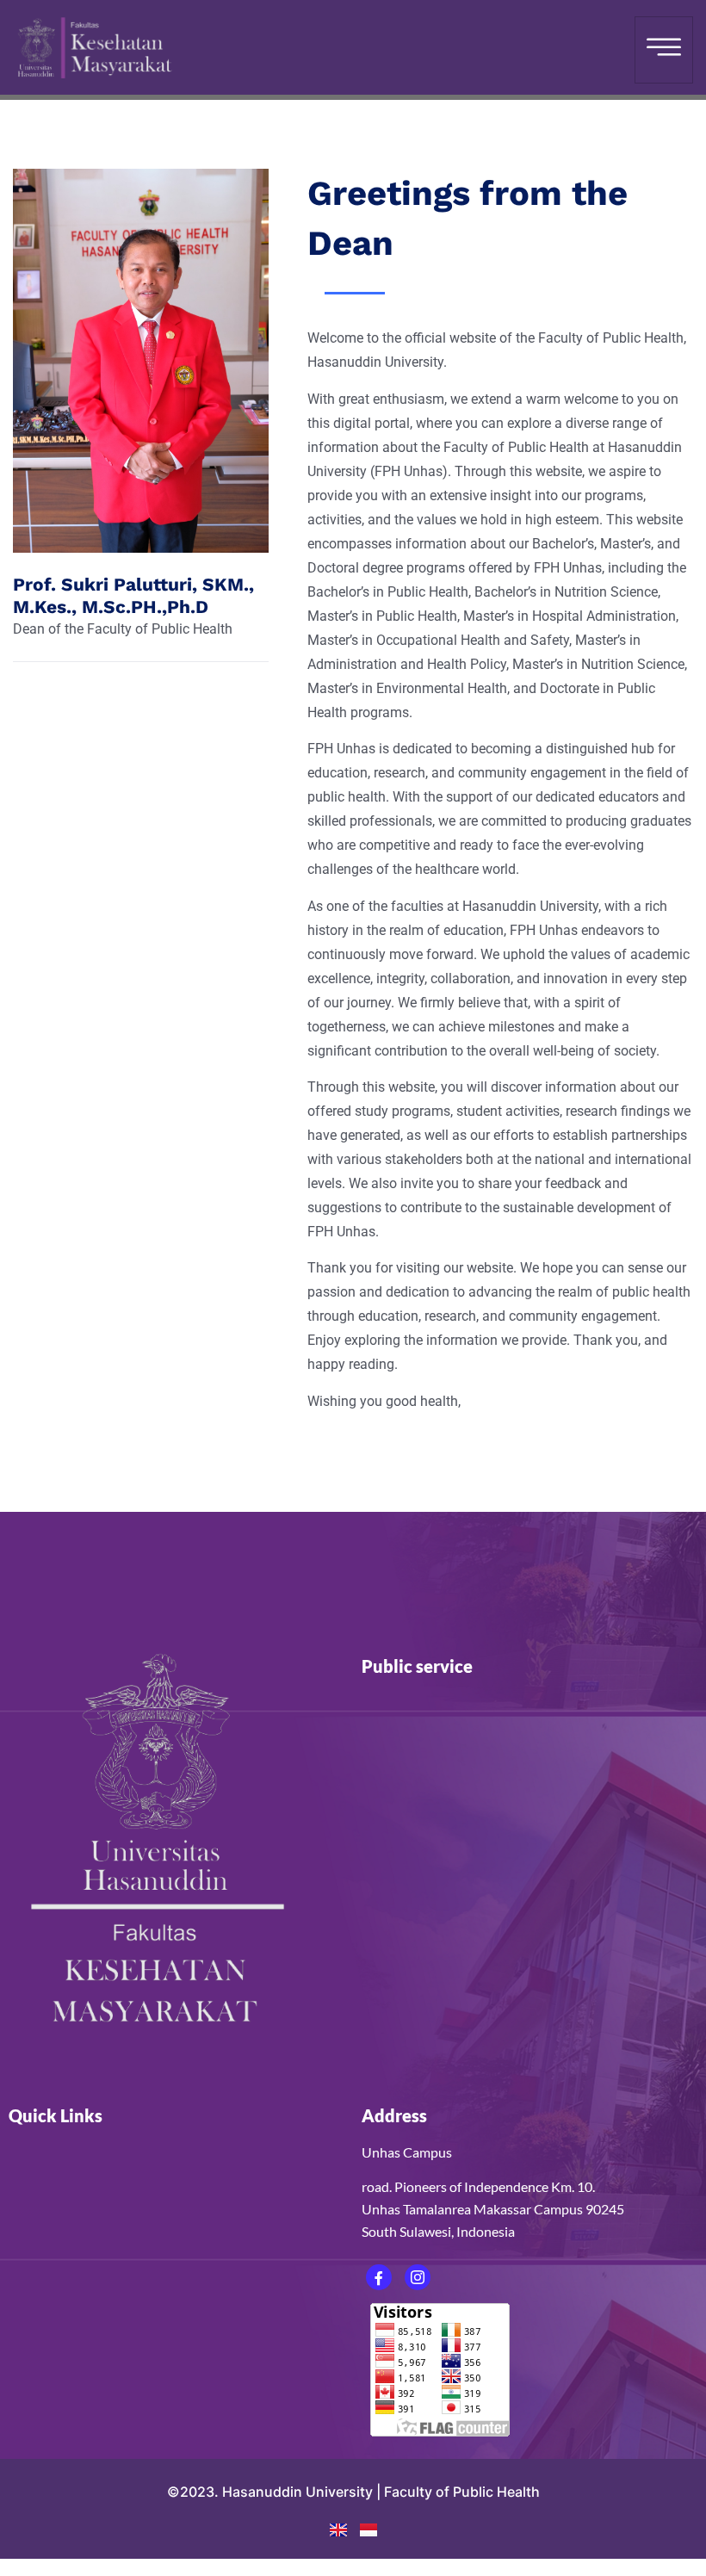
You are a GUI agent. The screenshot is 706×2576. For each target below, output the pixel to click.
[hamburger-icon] (664, 50)
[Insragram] (418, 2277)
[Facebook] (379, 2277)
